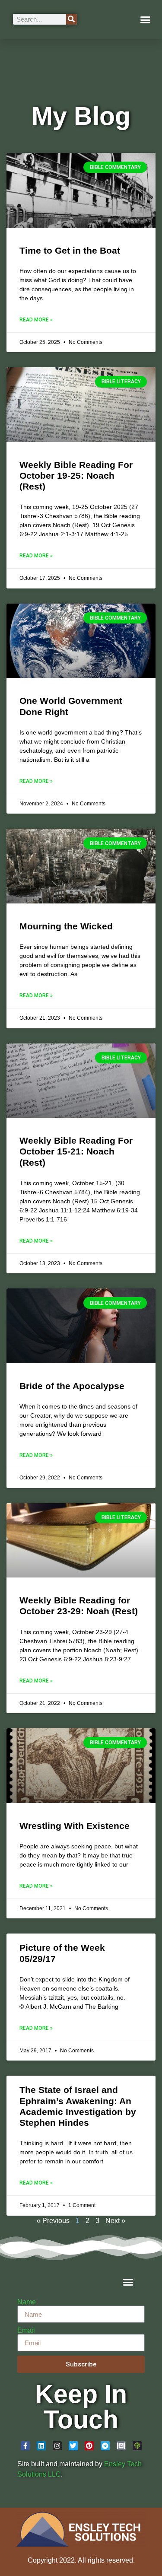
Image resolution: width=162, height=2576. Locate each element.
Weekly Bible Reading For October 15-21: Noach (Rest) (76, 1151)
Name (27, 2302)
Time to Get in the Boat (70, 250)
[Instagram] (57, 2446)
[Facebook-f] (25, 2446)
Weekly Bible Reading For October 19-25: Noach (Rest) (76, 475)
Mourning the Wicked (66, 926)
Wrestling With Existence (75, 1826)
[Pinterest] (89, 2446)
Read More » (36, 320)
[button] (146, 19)
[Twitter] (73, 2446)
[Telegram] (105, 2446)
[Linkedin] (41, 2446)
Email (26, 2331)
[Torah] (121, 2446)
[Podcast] (137, 2446)
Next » (115, 2221)
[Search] (71, 19)
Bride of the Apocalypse (72, 1386)
